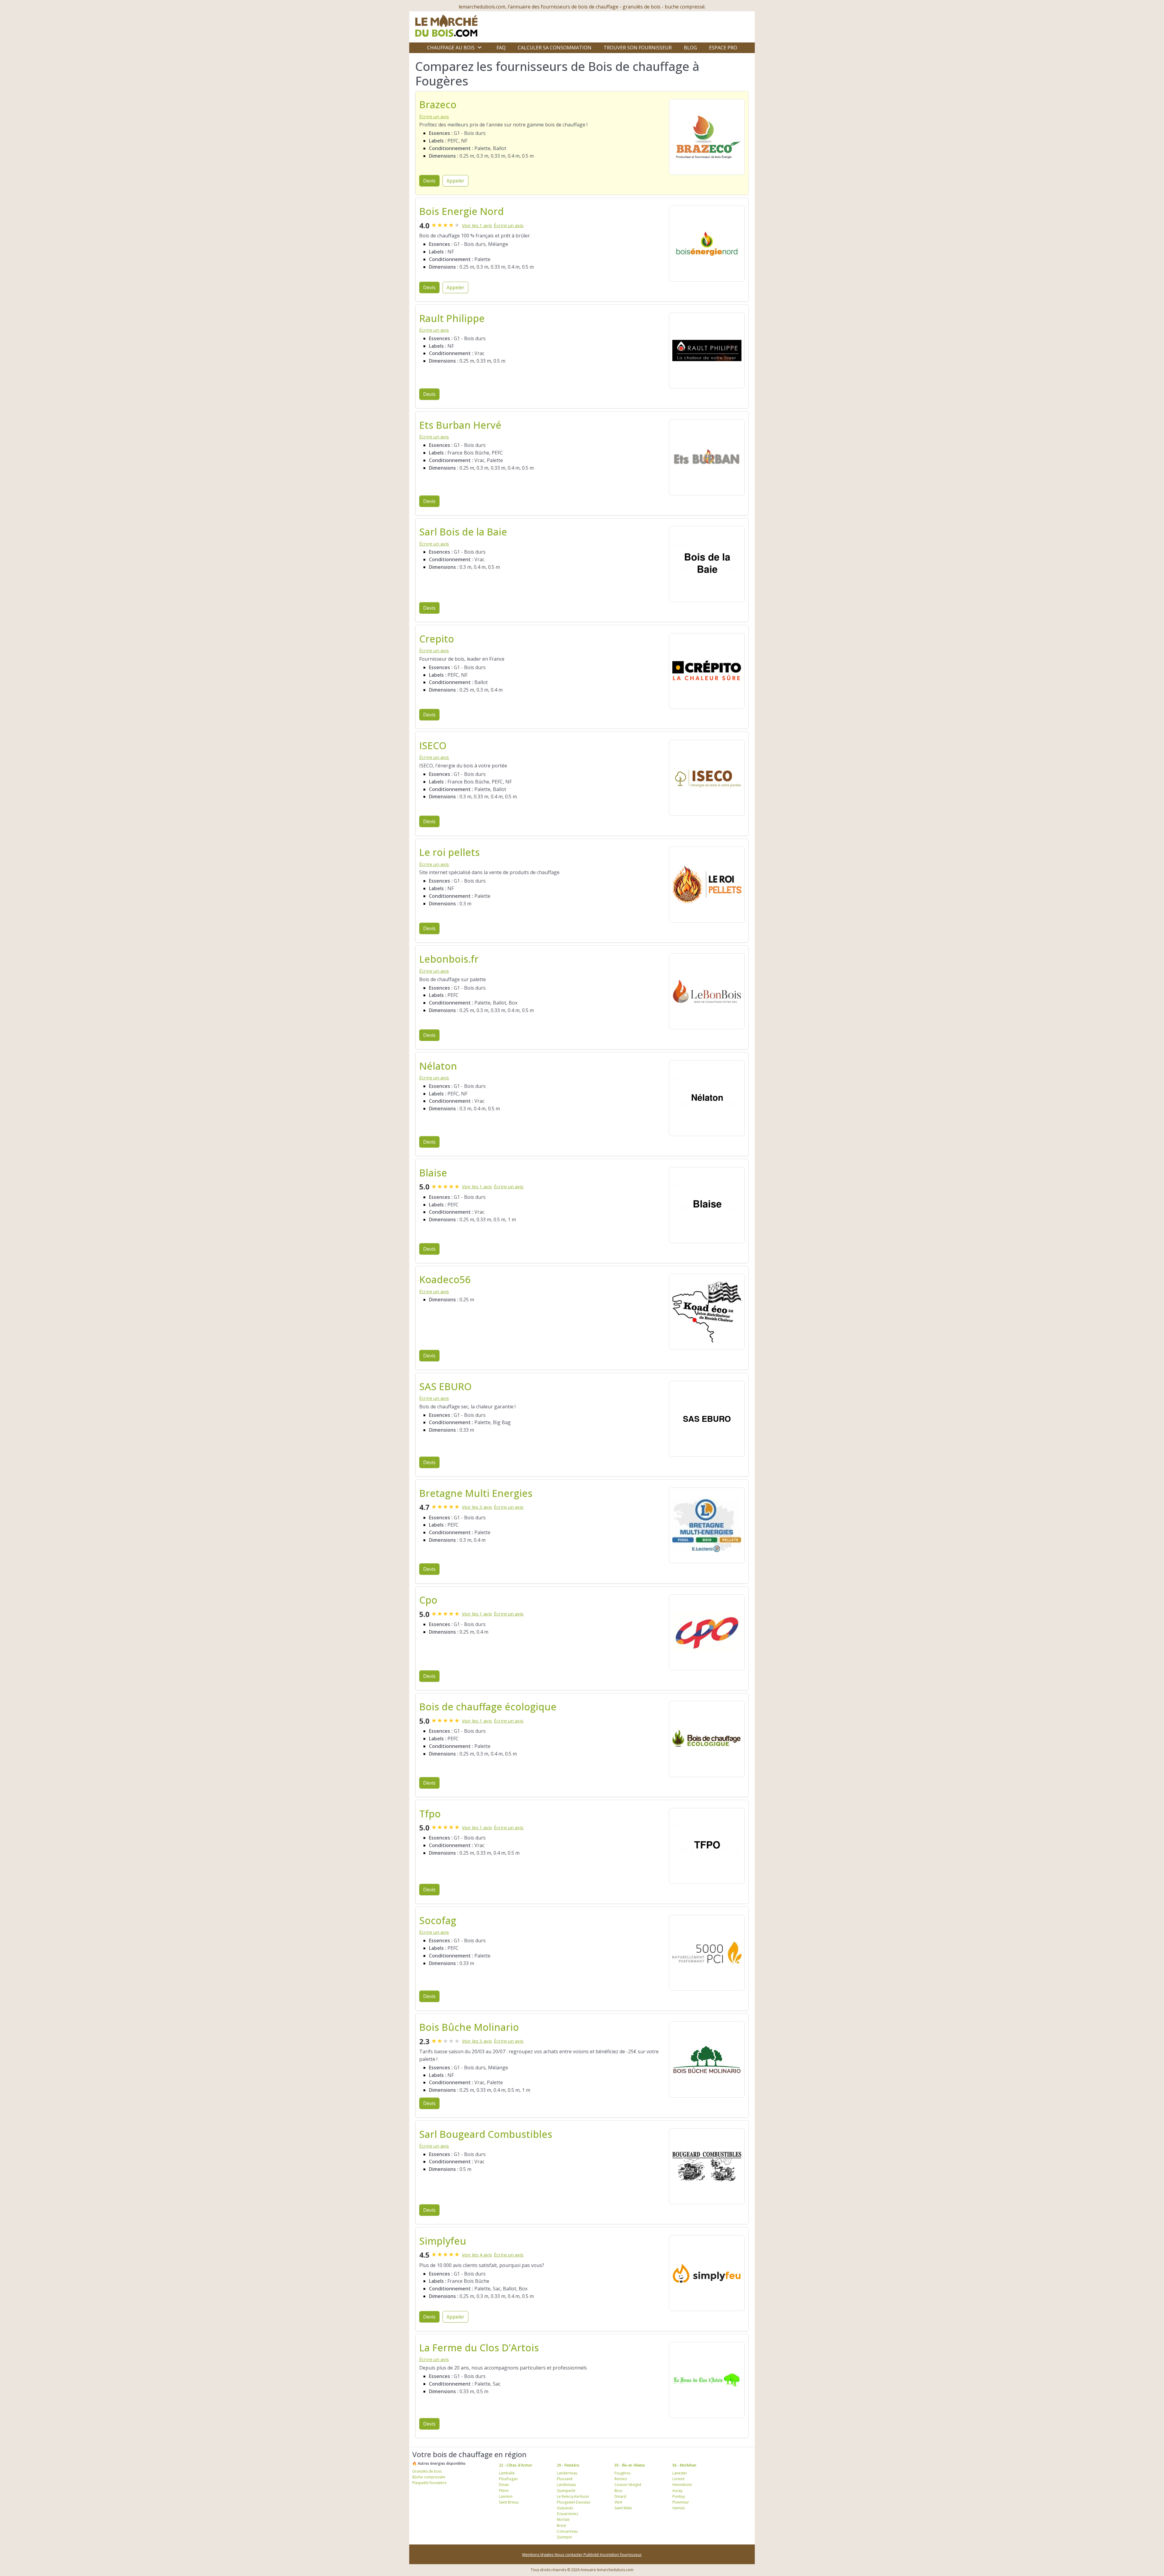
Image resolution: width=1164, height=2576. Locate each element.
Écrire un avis (434, 116)
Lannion (506, 2496)
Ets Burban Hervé (460, 425)
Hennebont (682, 2485)
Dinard (620, 2496)
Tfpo (430, 1814)
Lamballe (507, 2473)
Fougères (622, 2473)
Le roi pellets (450, 852)
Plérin (504, 2491)
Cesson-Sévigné (628, 2485)
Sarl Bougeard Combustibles (486, 2134)
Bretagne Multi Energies (476, 1493)
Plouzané (565, 2479)
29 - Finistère (568, 2465)
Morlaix (563, 2519)
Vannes (679, 2508)
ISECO (433, 745)
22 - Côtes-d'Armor (516, 2465)
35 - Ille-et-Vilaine (630, 2465)
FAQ (501, 48)
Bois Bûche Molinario (469, 2027)
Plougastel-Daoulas (574, 2502)
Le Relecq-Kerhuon (573, 2496)
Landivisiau (566, 2485)
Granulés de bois (427, 2471)
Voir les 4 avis (477, 2255)
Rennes (621, 2479)
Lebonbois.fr (449, 959)
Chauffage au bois (451, 48)
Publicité (592, 2554)
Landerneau (567, 2473)
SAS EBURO (445, 1386)
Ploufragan (508, 2479)
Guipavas (565, 2508)
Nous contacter (569, 2554)
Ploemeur (681, 2502)
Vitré (618, 2502)
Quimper (565, 2537)
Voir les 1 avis (477, 225)
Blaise (433, 1173)
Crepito (437, 639)
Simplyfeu (443, 2241)
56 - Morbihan (684, 2465)
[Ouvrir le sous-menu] (480, 48)
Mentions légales (539, 2554)
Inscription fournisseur (621, 2554)
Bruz (618, 2491)
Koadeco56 (445, 1279)
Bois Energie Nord (462, 211)
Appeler (455, 181)
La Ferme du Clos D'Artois (479, 2348)
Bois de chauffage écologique (488, 1707)
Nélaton (438, 1066)
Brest (561, 2526)
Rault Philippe (452, 318)
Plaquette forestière (429, 2483)
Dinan (504, 2485)
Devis (429, 181)
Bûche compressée (429, 2477)
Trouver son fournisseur (638, 48)
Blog (690, 48)
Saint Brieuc (509, 2502)
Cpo (428, 1600)
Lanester (680, 2473)
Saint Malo (623, 2508)
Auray (677, 2491)
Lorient (678, 2479)
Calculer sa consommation (555, 48)
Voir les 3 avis (477, 1507)
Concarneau (567, 2531)
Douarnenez (567, 2514)
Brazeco (438, 104)
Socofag (438, 1920)
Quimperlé (566, 2491)
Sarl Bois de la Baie (463, 532)
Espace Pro (723, 48)
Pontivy (679, 2496)
